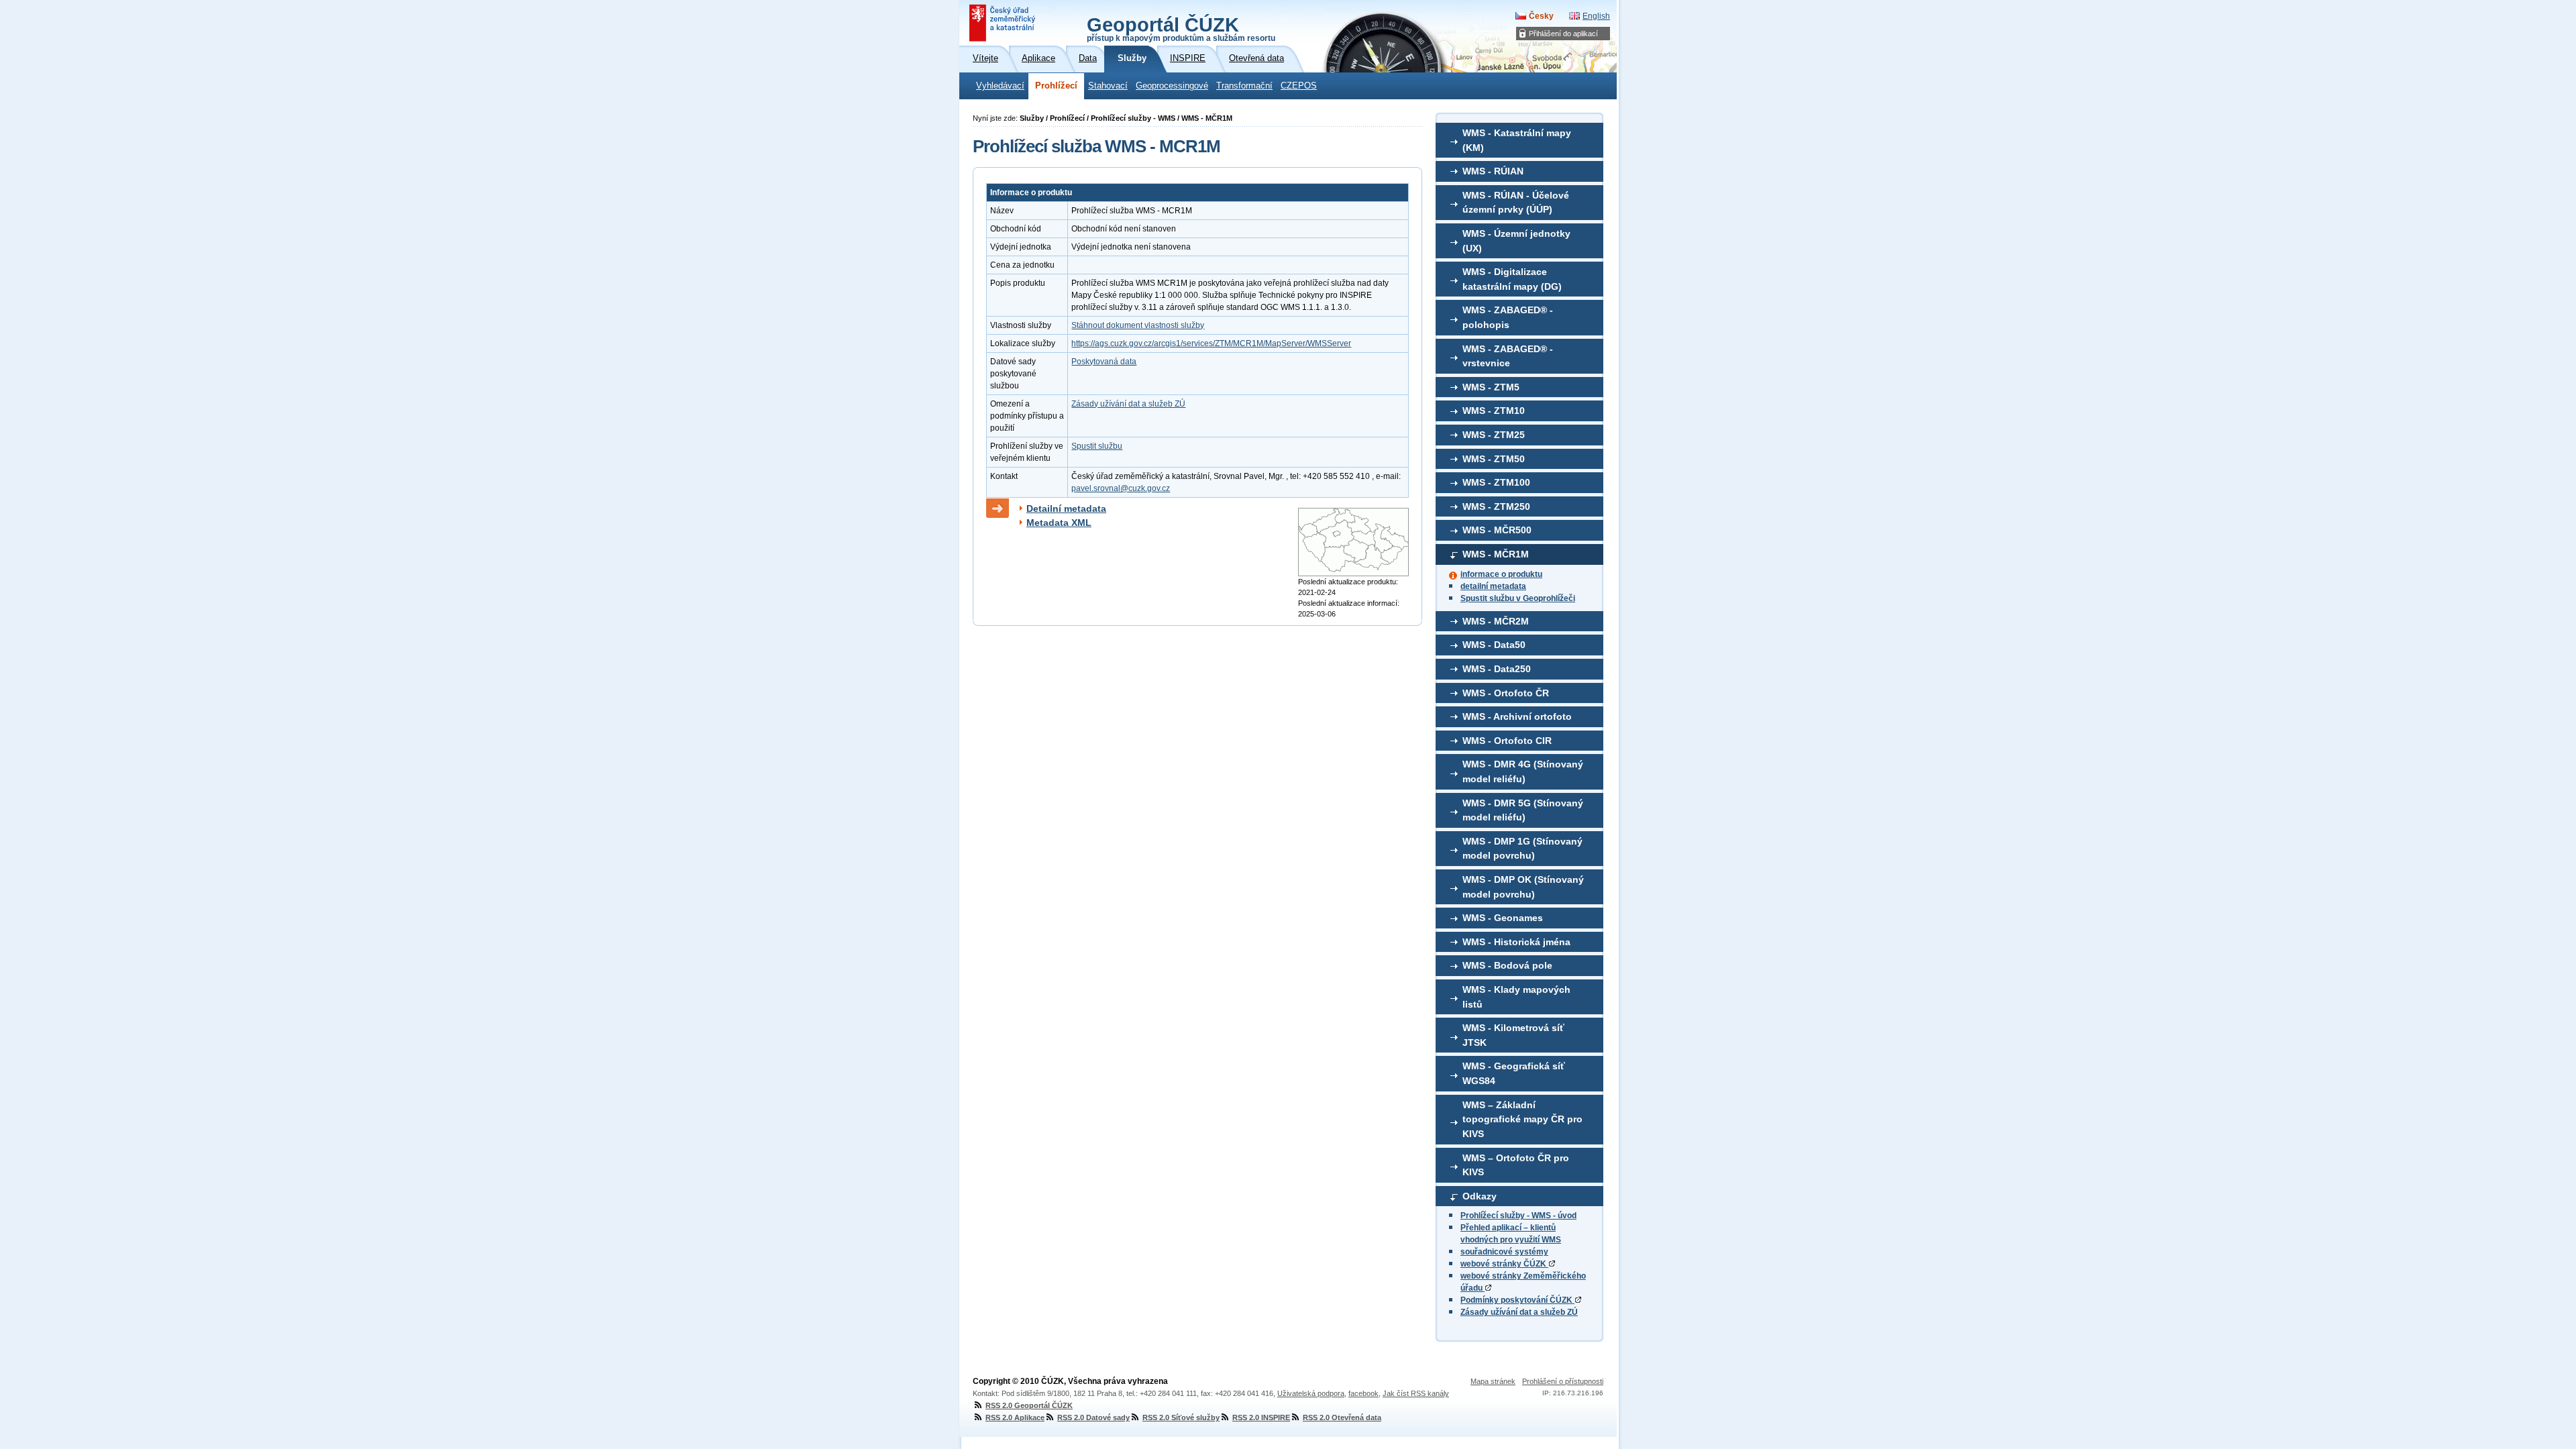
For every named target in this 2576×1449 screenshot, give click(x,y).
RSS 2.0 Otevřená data (1342, 1417)
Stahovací (1108, 86)
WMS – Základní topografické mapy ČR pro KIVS (1522, 1119)
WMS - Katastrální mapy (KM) (1517, 140)
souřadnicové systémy (1504, 1252)
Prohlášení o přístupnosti (1563, 1381)
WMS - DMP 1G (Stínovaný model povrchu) (1522, 849)
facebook (1363, 1393)
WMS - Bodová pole (1507, 965)
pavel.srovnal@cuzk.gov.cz (1121, 488)
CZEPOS (1299, 86)
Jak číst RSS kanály (1416, 1393)
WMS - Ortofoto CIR (1507, 741)
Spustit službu (1097, 446)
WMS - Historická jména (1516, 942)
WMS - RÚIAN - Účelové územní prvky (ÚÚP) (1516, 203)
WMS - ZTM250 (1496, 506)
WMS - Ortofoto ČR (1506, 693)
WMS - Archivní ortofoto (1517, 716)
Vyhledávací (1000, 86)
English (1596, 16)
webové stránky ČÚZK (1504, 1264)
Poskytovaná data (1104, 362)
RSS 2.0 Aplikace (1015, 1417)
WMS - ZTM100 (1496, 482)
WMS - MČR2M (1496, 621)
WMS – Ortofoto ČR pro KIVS (1516, 1165)
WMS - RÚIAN (1493, 171)
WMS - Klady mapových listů (1516, 997)
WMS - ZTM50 (1494, 459)
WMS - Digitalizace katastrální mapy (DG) (1512, 279)
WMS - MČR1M (1496, 554)
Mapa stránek (1493, 1381)
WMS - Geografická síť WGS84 (1514, 1073)
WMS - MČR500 (1497, 530)
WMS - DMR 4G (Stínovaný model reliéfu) (1523, 771)
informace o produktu (1501, 574)
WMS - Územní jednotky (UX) (1516, 241)
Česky (1541, 16)
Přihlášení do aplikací (1563, 34)
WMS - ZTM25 (1494, 435)
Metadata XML (1059, 523)
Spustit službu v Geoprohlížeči (1518, 598)
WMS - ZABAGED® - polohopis (1508, 317)
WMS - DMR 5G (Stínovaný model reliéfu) (1523, 810)
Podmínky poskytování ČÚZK (1517, 1300)
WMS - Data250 (1497, 669)
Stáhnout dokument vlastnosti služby (1138, 325)
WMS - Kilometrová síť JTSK (1513, 1035)
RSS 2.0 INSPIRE (1261, 1417)
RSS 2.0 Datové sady (1093, 1417)
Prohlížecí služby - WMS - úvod (1518, 1216)
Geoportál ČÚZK (1181, 28)
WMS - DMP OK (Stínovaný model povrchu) (1523, 887)
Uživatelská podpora (1311, 1393)
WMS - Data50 (1494, 645)
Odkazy (1480, 1196)
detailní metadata (1493, 586)
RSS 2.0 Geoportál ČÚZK (1029, 1405)
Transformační (1244, 86)
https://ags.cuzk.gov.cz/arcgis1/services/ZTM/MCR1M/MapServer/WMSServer (1211, 343)
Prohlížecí (1056, 86)
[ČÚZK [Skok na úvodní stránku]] (1004, 23)
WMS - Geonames (1503, 918)
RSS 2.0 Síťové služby (1181, 1417)
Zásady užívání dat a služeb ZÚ (1519, 1312)
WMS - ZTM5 (1491, 387)
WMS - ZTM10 (1494, 411)
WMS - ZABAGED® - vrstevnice (1508, 356)
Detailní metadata (1066, 508)
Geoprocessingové (1172, 86)
